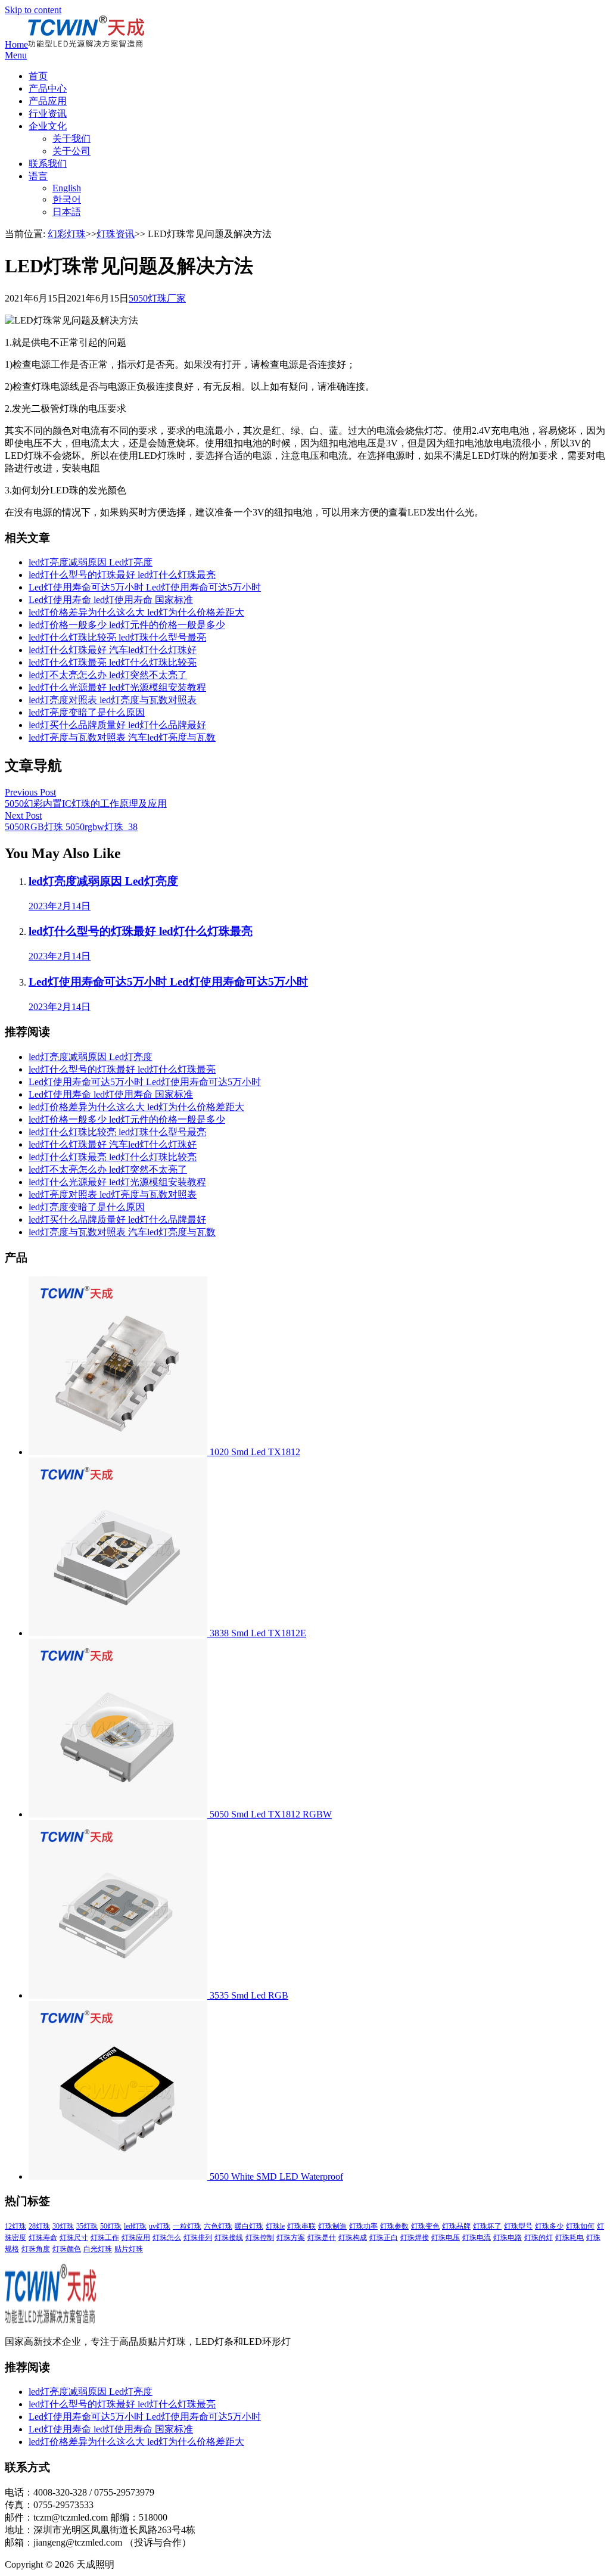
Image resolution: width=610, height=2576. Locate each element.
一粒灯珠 (187, 2226)
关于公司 (71, 151)
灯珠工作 (105, 2238)
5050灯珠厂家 (157, 298)
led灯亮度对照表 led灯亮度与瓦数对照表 (113, 700)
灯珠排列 (198, 2238)
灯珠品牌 (456, 2226)
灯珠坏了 (487, 2226)
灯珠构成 (353, 2238)
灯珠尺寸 (74, 2238)
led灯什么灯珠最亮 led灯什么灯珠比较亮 (113, 662)
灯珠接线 (229, 2238)
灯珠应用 (136, 2238)
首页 (38, 76)
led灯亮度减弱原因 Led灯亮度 (91, 562)
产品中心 (48, 88)
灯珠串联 (301, 2226)
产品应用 (48, 101)
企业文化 (48, 126)
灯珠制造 (332, 2226)
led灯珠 (135, 2226)
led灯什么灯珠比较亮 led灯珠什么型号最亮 (117, 637)
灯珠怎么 (167, 2238)
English (67, 188)
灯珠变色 (425, 2226)
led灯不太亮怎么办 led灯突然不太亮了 (108, 675)
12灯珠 (15, 2226)
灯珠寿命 (43, 2238)
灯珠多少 (549, 2226)
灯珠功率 (363, 2226)
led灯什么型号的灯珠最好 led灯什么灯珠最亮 (122, 575)
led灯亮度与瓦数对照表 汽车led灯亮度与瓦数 (122, 737)
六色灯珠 (218, 2226)
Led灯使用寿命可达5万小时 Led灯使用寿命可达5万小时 (145, 587)
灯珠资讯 (116, 234)
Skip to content (33, 10)
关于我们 (71, 139)
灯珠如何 (580, 2226)
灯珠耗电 (569, 2238)
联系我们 (48, 164)
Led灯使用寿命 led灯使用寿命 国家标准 (111, 600)
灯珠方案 (291, 2238)
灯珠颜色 (67, 2249)
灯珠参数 (394, 2226)
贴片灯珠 (129, 2249)
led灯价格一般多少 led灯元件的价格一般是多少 (127, 625)
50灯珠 (111, 2226)
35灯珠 (87, 2226)
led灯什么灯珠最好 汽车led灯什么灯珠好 (113, 650)
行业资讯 (48, 114)
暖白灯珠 (249, 2226)
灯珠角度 (36, 2249)
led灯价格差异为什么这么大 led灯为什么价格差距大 (136, 612)
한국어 (67, 199)
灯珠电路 (508, 2238)
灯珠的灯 (539, 2238)
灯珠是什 (322, 2238)
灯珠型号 (518, 2226)
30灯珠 (63, 2226)
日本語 (67, 212)
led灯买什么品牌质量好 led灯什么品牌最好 (117, 725)
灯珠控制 (260, 2238)
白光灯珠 (98, 2249)
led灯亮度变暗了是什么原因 (87, 712)
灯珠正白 (384, 2238)
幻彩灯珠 (67, 234)
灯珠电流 (477, 2238)
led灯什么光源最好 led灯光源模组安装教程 (117, 687)
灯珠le (275, 2226)
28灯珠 (39, 2226)
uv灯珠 (160, 2226)
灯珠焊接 (415, 2238)
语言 (38, 176)
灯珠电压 (446, 2238)
